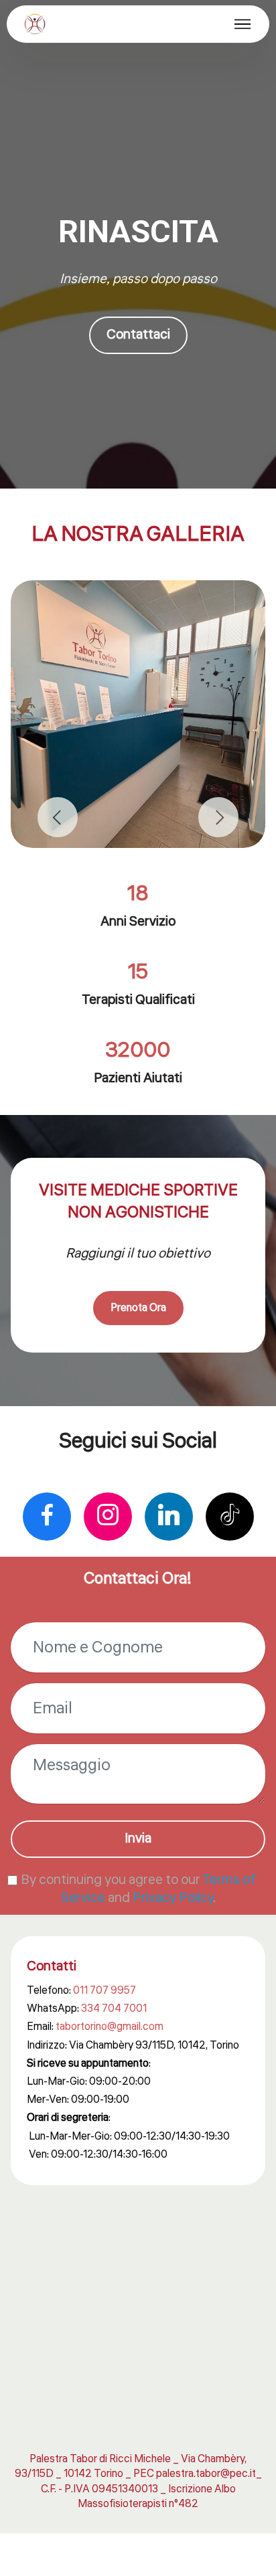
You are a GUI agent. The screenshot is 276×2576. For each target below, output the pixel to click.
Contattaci (138, 335)
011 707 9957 (105, 1990)
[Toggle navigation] (243, 24)
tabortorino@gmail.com (110, 2027)
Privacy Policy (173, 1898)
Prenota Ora (138, 1308)
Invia (138, 1838)
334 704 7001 (114, 2008)
